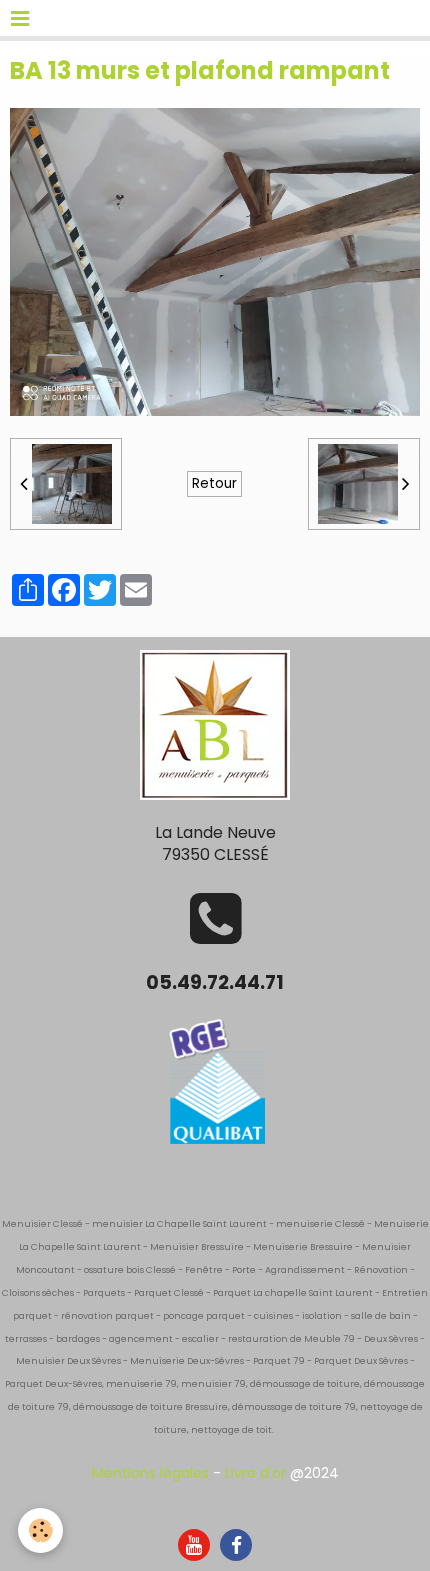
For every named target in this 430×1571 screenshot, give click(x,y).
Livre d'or (255, 1473)
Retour (214, 483)
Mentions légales (150, 1473)
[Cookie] (40, 1530)
